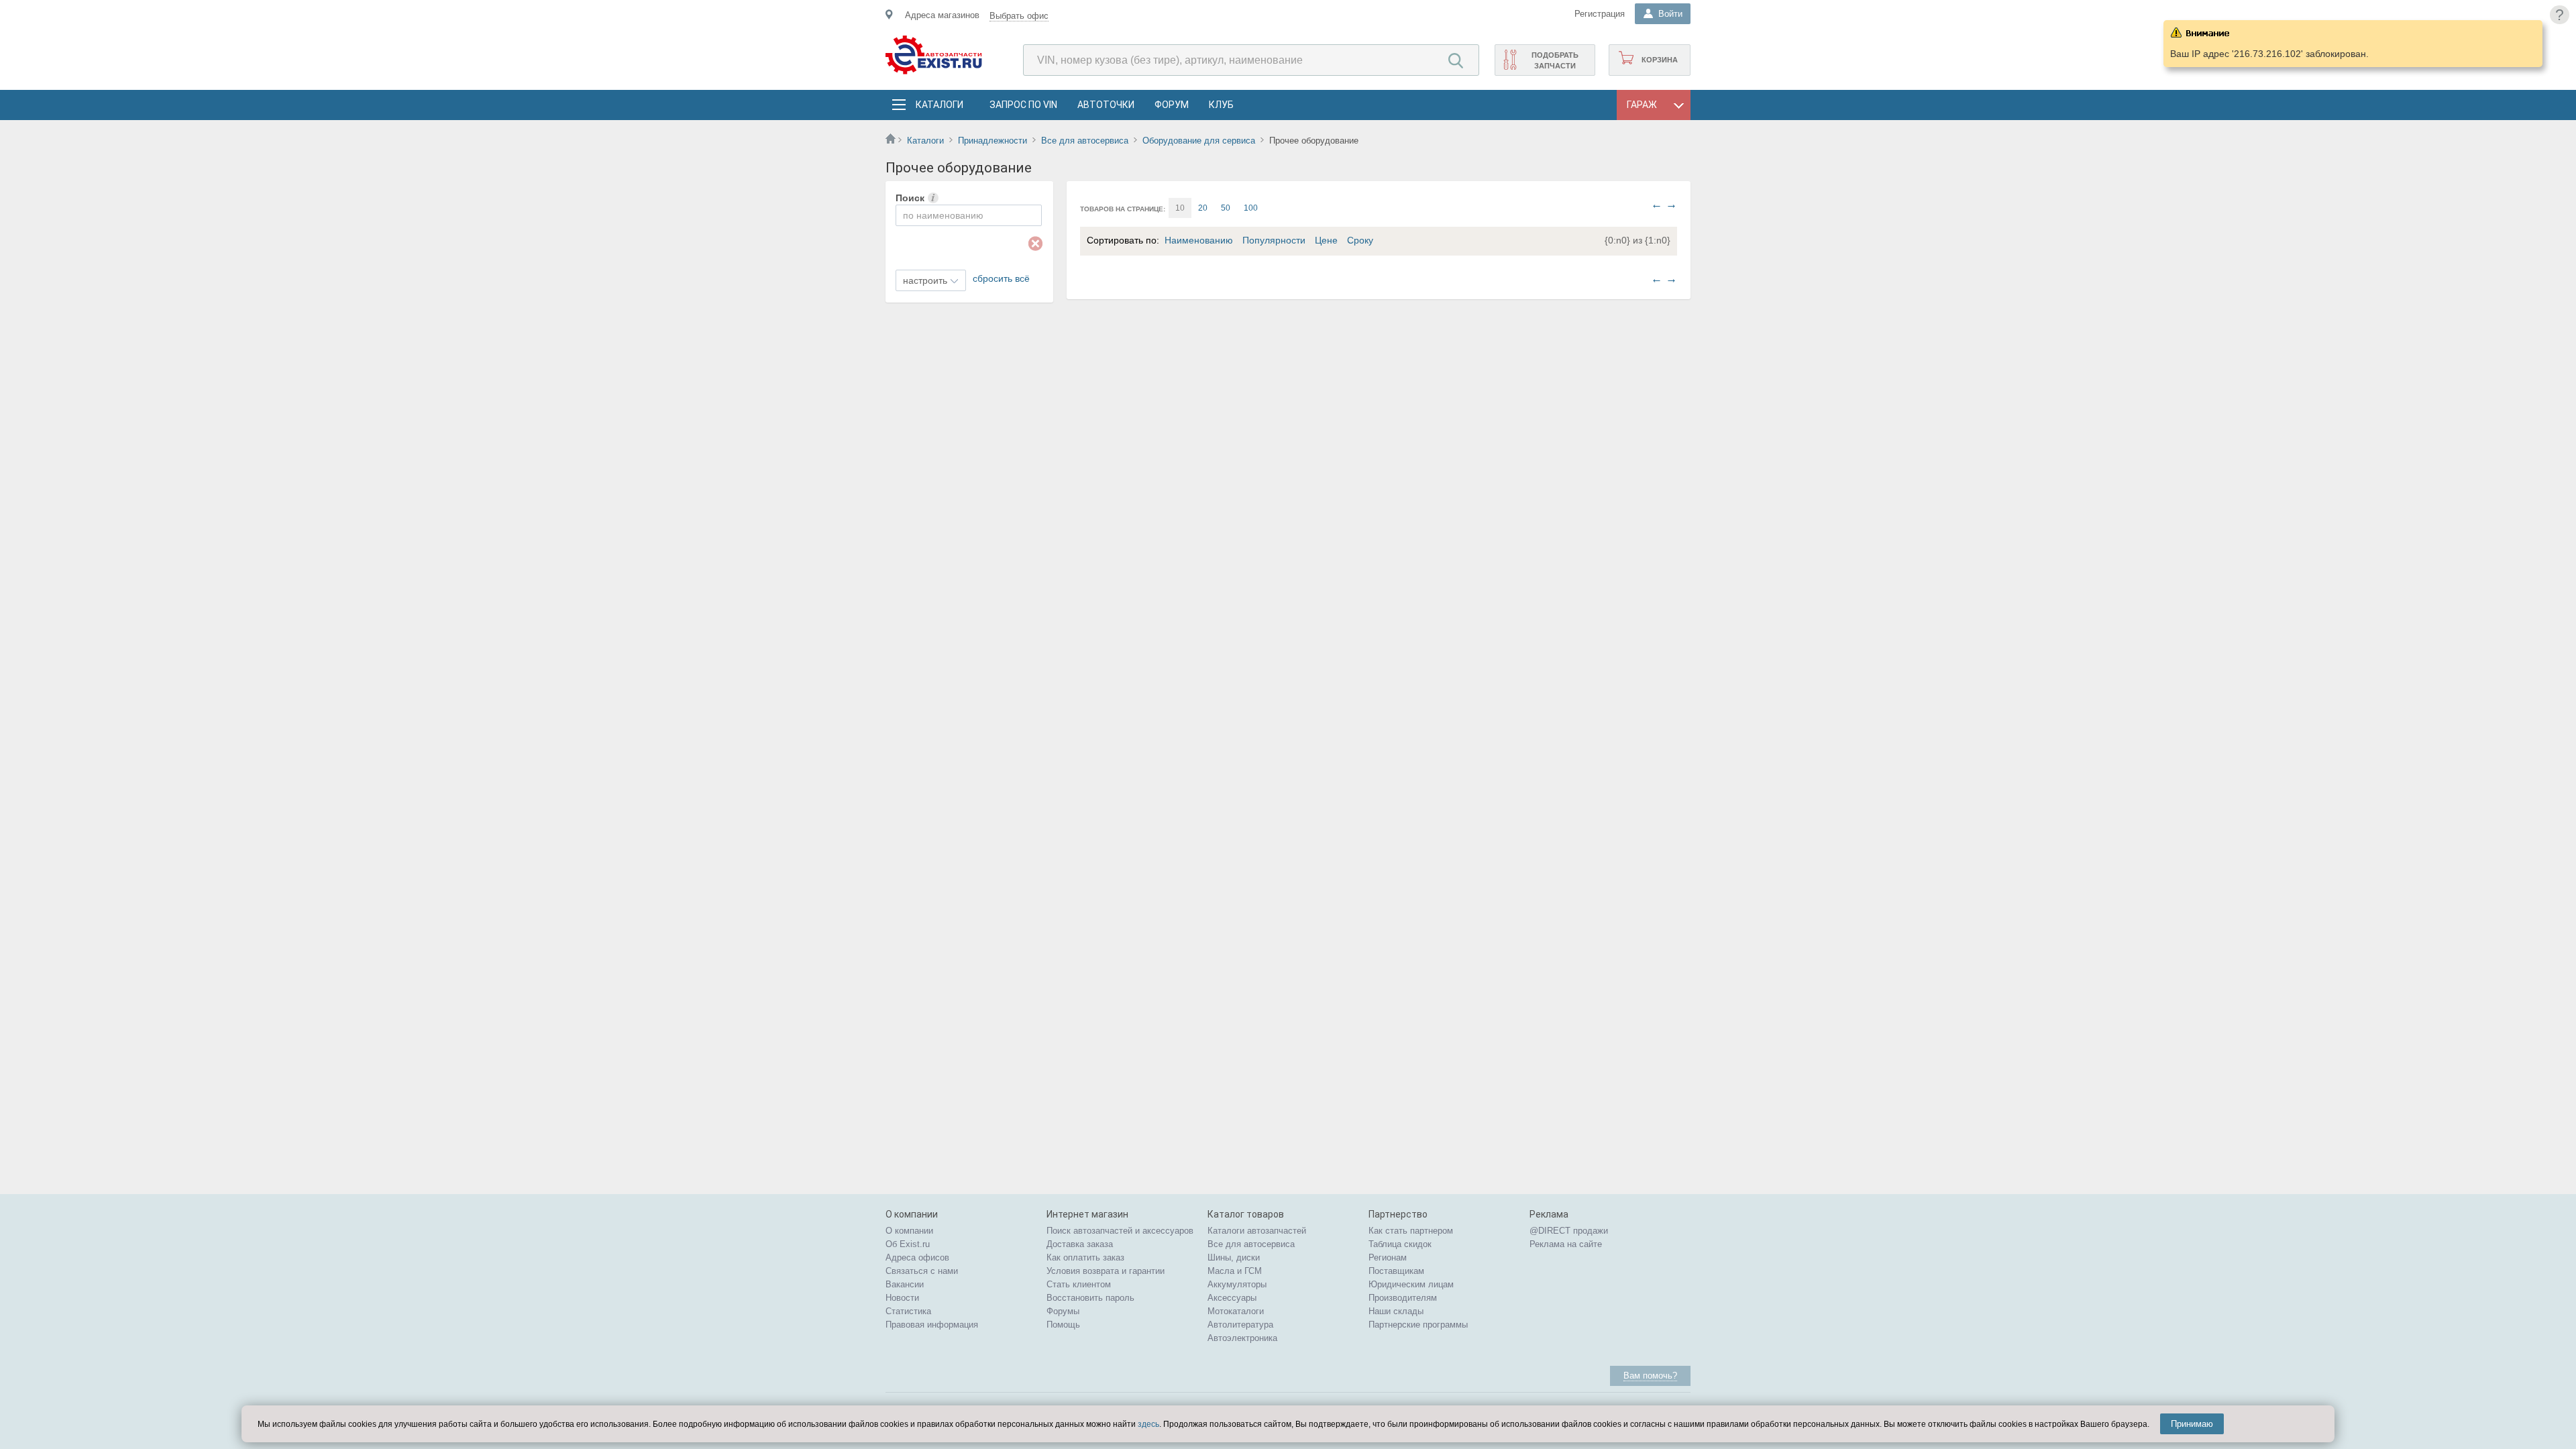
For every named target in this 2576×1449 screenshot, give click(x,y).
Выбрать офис (1019, 16)
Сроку (1360, 240)
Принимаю (2192, 1424)
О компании (909, 1231)
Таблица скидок (1400, 1244)
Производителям (1403, 1298)
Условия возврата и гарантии (1106, 1271)
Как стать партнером (1411, 1231)
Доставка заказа (1080, 1244)
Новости (902, 1298)
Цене (1326, 240)
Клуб (1221, 105)
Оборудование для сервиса (1199, 141)
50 (1226, 208)
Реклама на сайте (1566, 1244)
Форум (1172, 105)
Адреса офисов (917, 1257)
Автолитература (1240, 1325)
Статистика (908, 1311)
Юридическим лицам (1411, 1284)
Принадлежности (992, 141)
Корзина (1660, 60)
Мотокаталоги (1236, 1311)
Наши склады (1396, 1311)
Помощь (1063, 1325)
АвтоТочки (1106, 105)
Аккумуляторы (1237, 1284)
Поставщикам (1396, 1271)
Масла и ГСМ (1235, 1271)
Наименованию (1199, 240)
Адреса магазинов (942, 15)
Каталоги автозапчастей (1257, 1231)
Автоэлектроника (1242, 1338)
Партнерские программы (1418, 1325)
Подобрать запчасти (1555, 60)
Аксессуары (1232, 1298)
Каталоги (939, 105)
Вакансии (905, 1284)
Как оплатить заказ (1085, 1257)
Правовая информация (932, 1325)
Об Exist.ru (908, 1244)
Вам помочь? (1650, 1376)
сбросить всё (1001, 278)
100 (1251, 208)
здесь (1148, 1424)
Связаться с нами (922, 1271)
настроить (925, 280)
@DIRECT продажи (1569, 1231)
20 (1203, 208)
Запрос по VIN (1023, 105)
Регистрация (1600, 14)
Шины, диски (1234, 1257)
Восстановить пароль (1090, 1298)
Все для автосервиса (1085, 141)
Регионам (1388, 1257)
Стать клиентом (1079, 1284)
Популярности (1274, 240)
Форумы (1063, 1311)
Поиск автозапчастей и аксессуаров (1120, 1231)
